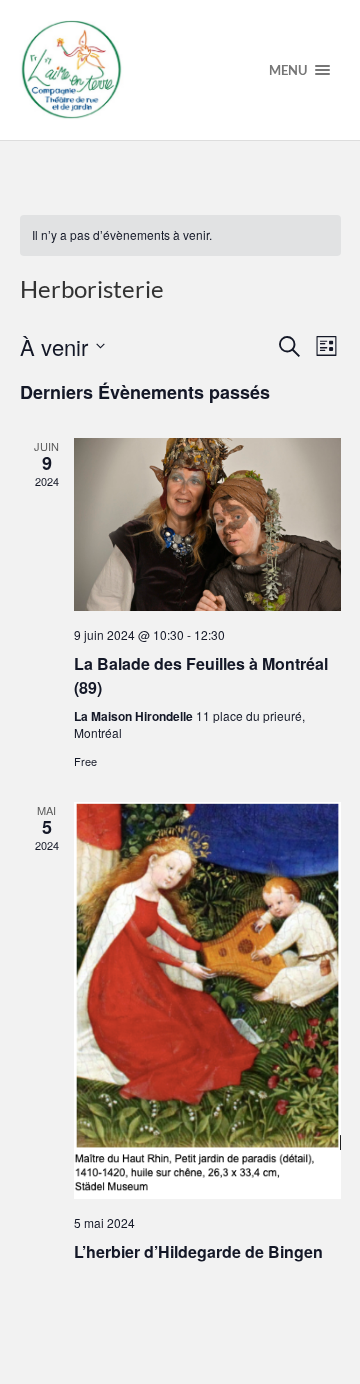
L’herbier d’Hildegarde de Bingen (198, 1251)
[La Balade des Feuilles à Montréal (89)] (207, 525)
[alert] (180, 235)
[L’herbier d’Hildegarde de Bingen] (207, 1000)
